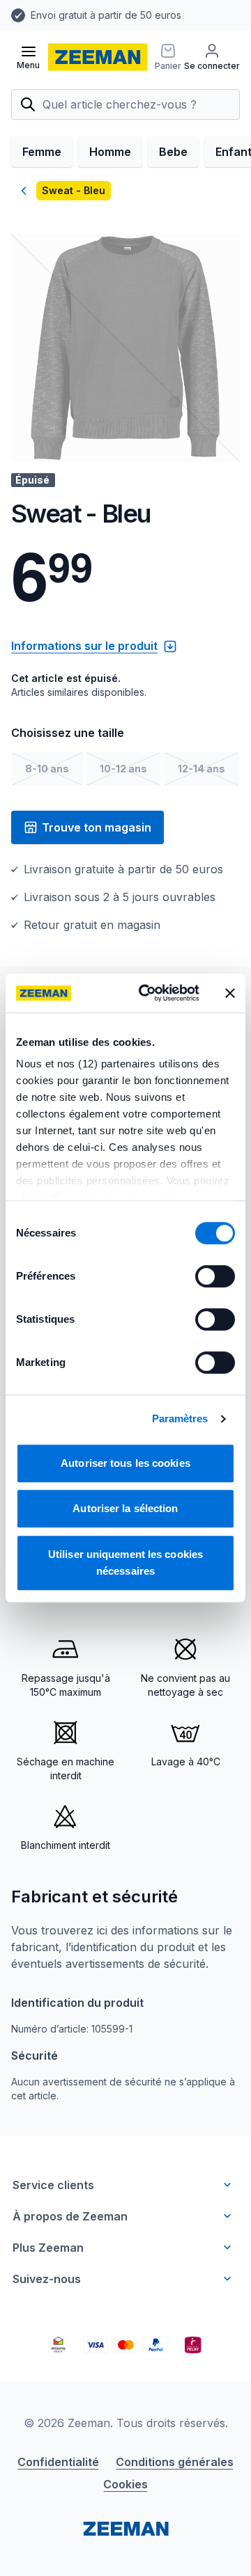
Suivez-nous (47, 2279)
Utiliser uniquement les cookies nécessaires (125, 1563)
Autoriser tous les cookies (125, 1463)
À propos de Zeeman (70, 2216)
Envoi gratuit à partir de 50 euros (106, 15)
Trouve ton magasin (97, 827)
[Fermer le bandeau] (230, 993)
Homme (110, 152)
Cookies (125, 2484)
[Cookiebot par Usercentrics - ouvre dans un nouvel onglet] (147, 993)
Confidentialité (58, 2462)
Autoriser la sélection (125, 1508)
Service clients (53, 2185)
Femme (42, 152)
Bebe (173, 152)
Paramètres (180, 1418)
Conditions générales (175, 2462)
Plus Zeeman (48, 2248)
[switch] (215, 1276)
